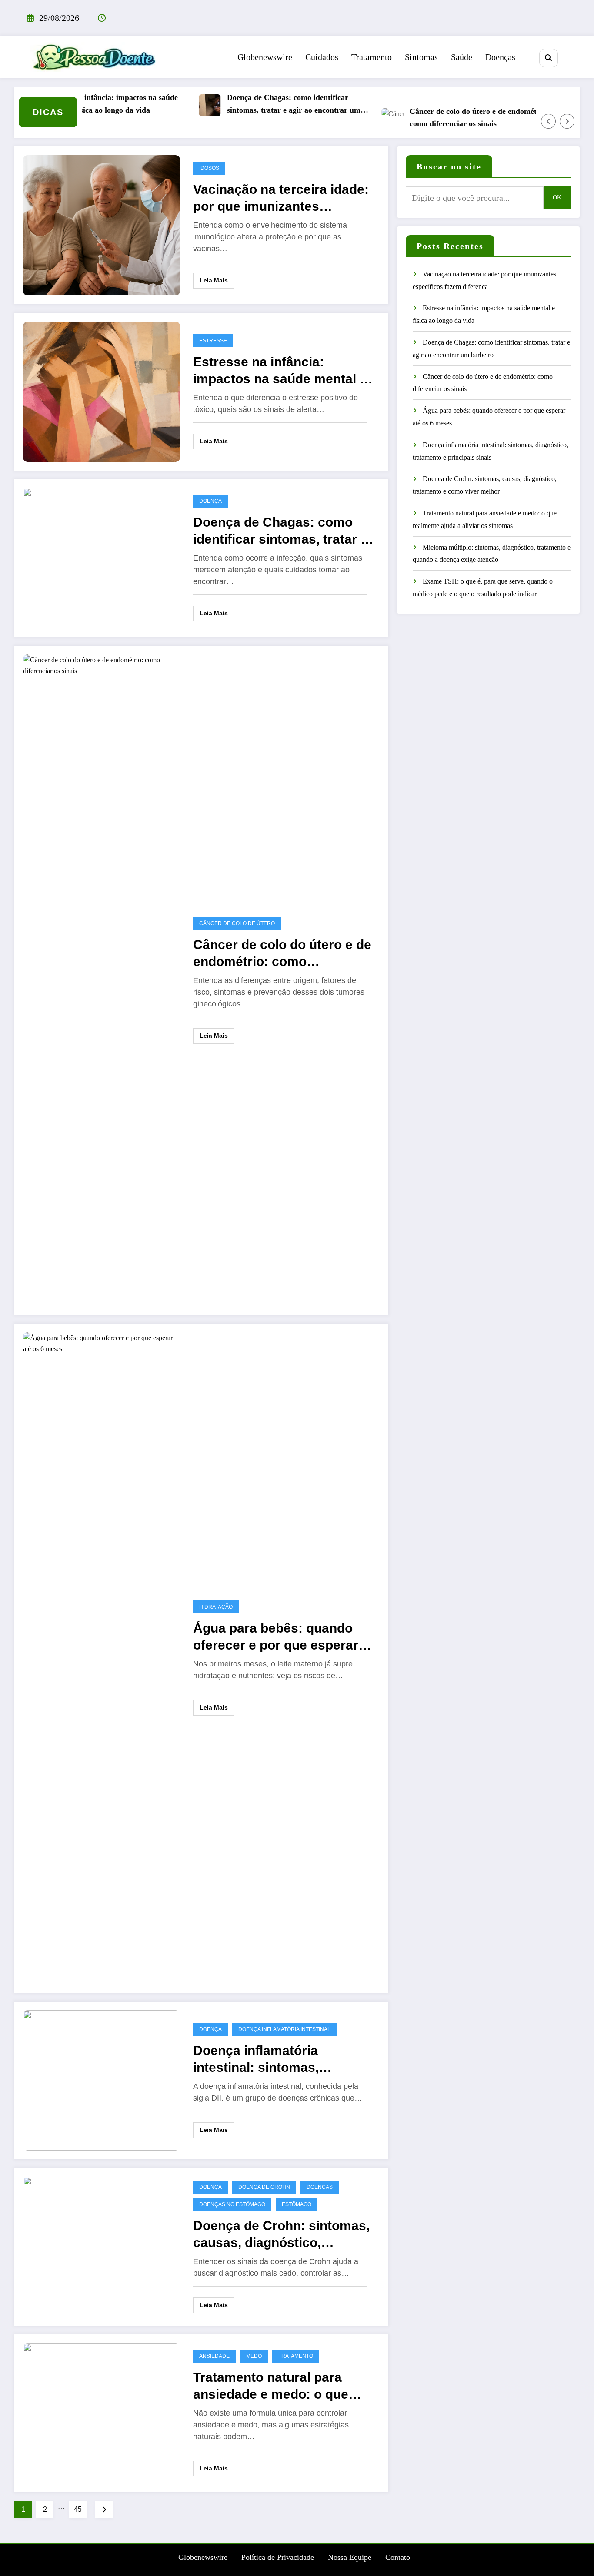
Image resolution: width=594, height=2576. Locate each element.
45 (78, 2509)
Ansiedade (214, 2356)
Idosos (209, 168)
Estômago (297, 2204)
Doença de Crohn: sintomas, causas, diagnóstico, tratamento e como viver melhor (281, 2235)
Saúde (462, 57)
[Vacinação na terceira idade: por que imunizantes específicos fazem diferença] (102, 224)
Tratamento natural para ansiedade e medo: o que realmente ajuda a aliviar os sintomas (278, 2386)
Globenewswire (265, 57)
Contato (398, 2557)
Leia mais (214, 280)
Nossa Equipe (350, 2557)
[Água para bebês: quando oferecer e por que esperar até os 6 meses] (102, 1657)
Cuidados (322, 57)
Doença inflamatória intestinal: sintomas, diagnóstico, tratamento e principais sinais (272, 2060)
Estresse (213, 341)
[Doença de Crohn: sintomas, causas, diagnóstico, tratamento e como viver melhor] (102, 2246)
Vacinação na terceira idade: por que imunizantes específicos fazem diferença (281, 198)
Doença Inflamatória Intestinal (284, 2029)
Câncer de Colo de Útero (237, 923)
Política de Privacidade (278, 2557)
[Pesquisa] (549, 58)
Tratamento (372, 57)
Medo (254, 2356)
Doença (210, 501)
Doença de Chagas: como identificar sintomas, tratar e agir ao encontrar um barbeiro (264, 105)
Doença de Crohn (264, 2187)
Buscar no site (449, 166)
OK (557, 198)
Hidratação (216, 1607)
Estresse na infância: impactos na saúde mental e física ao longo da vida (81, 104)
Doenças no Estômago (232, 2204)
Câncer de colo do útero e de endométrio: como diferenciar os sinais (449, 118)
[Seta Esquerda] (548, 121)
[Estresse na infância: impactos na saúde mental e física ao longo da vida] (102, 391)
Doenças (500, 57)
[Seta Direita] (567, 121)
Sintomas (421, 57)
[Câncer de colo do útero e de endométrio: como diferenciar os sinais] (102, 979)
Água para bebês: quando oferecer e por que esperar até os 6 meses (276, 1637)
